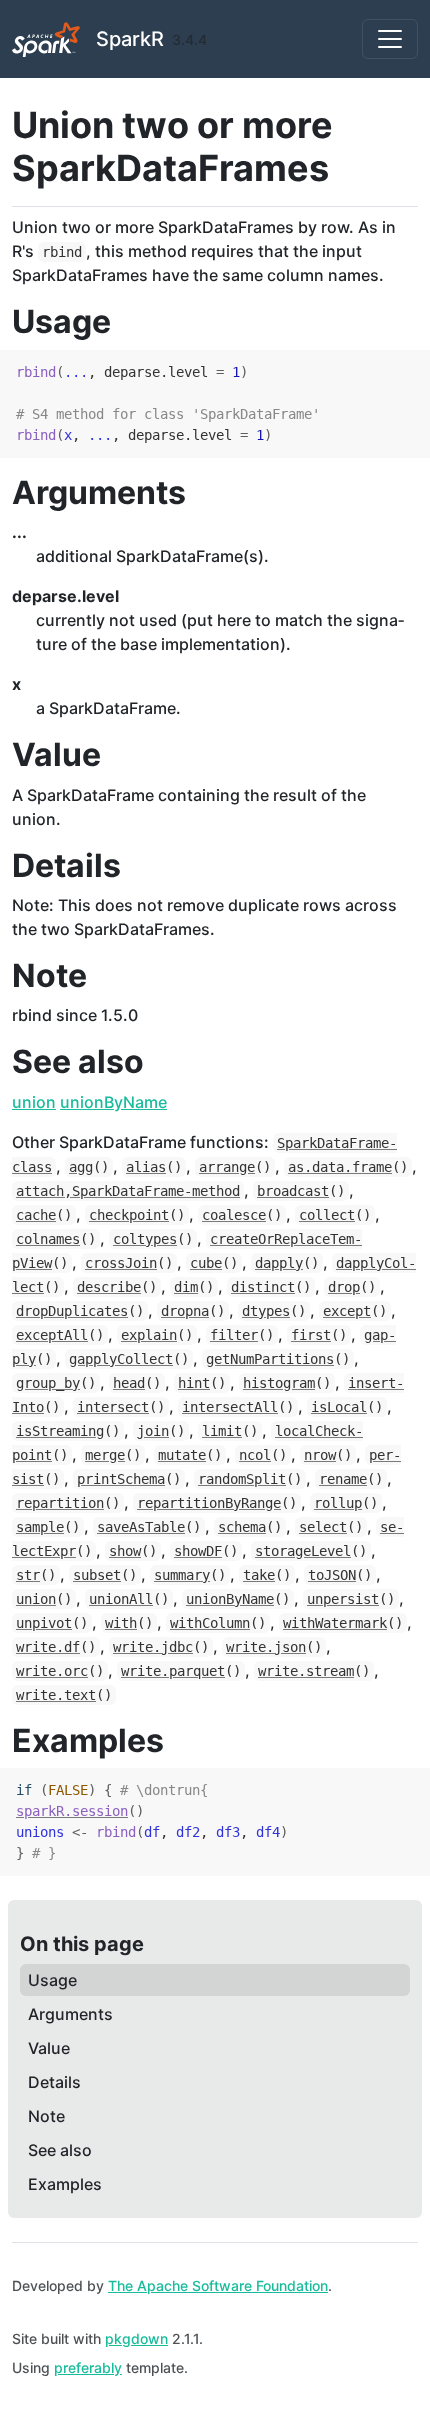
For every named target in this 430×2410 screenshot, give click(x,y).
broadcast (293, 1191)
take (259, 1575)
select (323, 1527)
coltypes (145, 1239)
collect (327, 1215)
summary (182, 1575)
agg (81, 1167)
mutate (182, 1455)
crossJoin (121, 1263)
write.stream (306, 1671)
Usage (52, 1980)
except (347, 1311)
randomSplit (242, 1479)
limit (222, 1431)
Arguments (70, 2014)
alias (146, 1167)
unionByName (113, 1102)
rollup (338, 1503)
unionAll (121, 1599)
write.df (48, 1647)
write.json (266, 1647)
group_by (48, 1383)
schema (242, 1527)
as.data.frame (340, 1167)
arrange (227, 1167)
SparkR (130, 39)
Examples (65, 2184)
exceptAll (52, 1335)
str (28, 1575)
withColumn (210, 1623)
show (125, 1551)
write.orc (52, 1671)
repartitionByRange (209, 1503)
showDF (198, 1551)
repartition (60, 1503)
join (153, 1431)
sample (40, 1527)
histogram (279, 1383)
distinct (263, 1287)
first (311, 1335)
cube (206, 1263)
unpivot (44, 1623)
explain (149, 1335)
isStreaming (60, 1431)
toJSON (332, 1575)
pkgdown (136, 2338)
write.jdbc (153, 1647)
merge (105, 1455)
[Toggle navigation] (390, 39)
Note (46, 2116)
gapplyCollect (121, 1359)
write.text (56, 1695)
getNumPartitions (270, 1359)
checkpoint (129, 1215)
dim (186, 1287)
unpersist (343, 1599)
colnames (48, 1239)
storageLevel (303, 1551)
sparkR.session (72, 1811)
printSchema (121, 1479)
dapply (279, 1263)
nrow (320, 1455)
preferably (88, 2367)
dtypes (266, 1311)
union (34, 1102)
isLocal (339, 1407)
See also (60, 2150)
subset (97, 1575)
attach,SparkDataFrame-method (128, 1191)
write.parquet (173, 1671)
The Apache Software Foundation (218, 2285)
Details (54, 2082)
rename (343, 1479)
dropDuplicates (72, 1311)
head (129, 1383)
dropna (185, 1311)
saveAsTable (141, 1527)
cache (36, 1215)
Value (49, 2048)
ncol (255, 1455)
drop (344, 1287)
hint (194, 1383)
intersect (113, 1407)
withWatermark (335, 1623)
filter (234, 1335)
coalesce (234, 1215)
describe (109, 1287)
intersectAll (230, 1407)
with (121, 1623)
